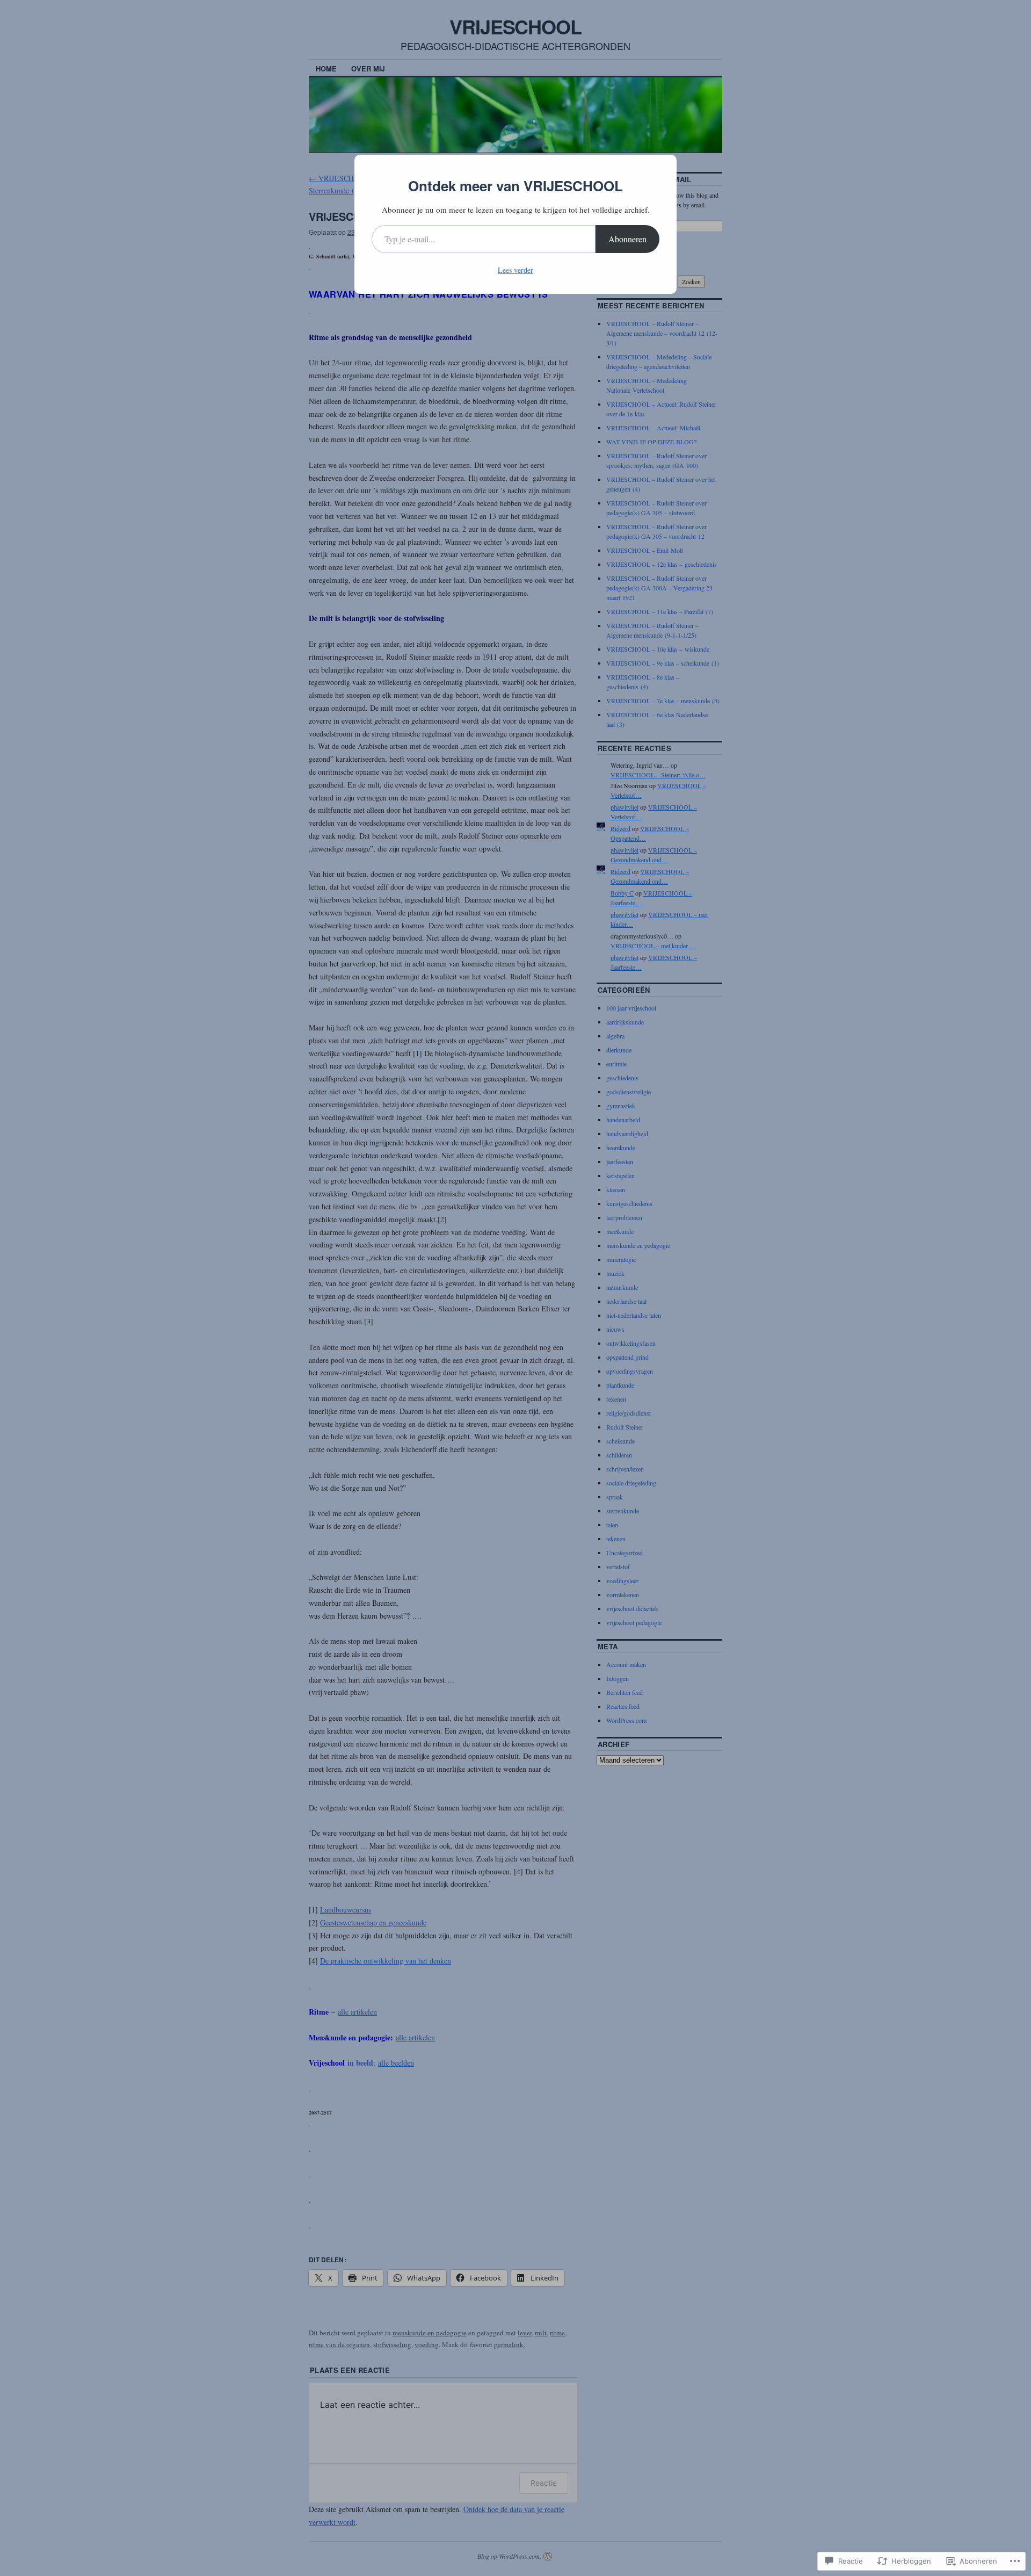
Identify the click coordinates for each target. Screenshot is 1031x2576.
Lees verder (515, 270)
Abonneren (627, 239)
